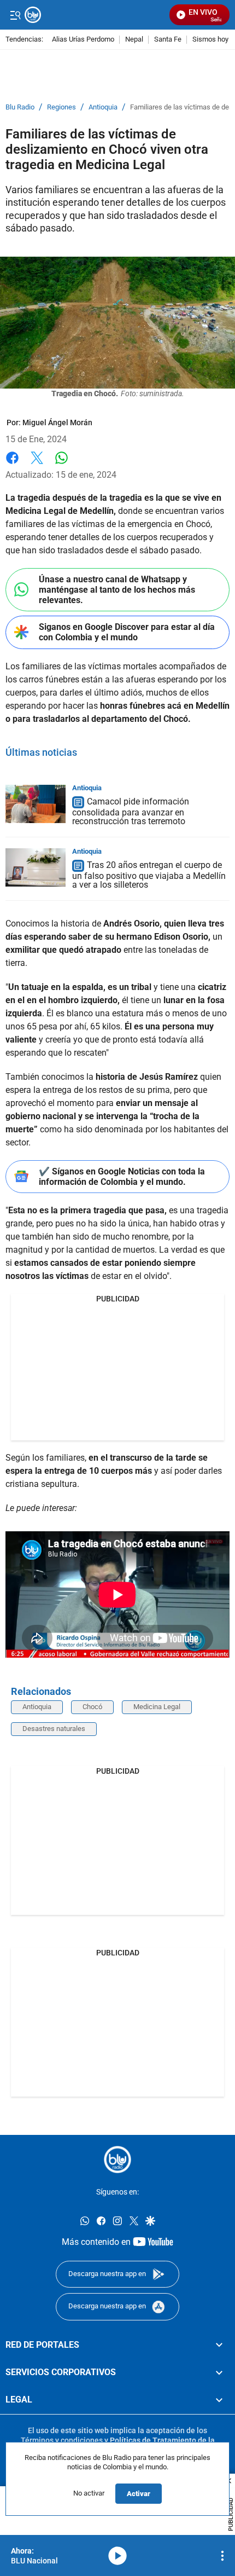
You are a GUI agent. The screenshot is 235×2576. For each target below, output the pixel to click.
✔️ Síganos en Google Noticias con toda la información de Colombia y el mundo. (122, 1177)
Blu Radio (20, 107)
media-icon (117, 2556)
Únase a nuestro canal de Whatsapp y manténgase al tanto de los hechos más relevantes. (117, 590)
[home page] (117, 2160)
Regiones (61, 107)
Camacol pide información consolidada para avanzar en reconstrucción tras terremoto (131, 811)
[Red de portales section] (219, 2345)
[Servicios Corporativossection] (219, 2372)
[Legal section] (219, 2400)
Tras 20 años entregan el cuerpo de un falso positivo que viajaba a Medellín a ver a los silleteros (149, 875)
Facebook (12, 464)
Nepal (134, 40)
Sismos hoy (210, 40)
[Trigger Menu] (15, 15)
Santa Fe (168, 40)
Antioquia (103, 107)
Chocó (92, 1707)
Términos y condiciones (62, 2440)
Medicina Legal (157, 1707)
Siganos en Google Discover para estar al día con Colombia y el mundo (127, 632)
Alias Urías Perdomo (83, 40)
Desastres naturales (54, 1729)
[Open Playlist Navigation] (222, 2556)
